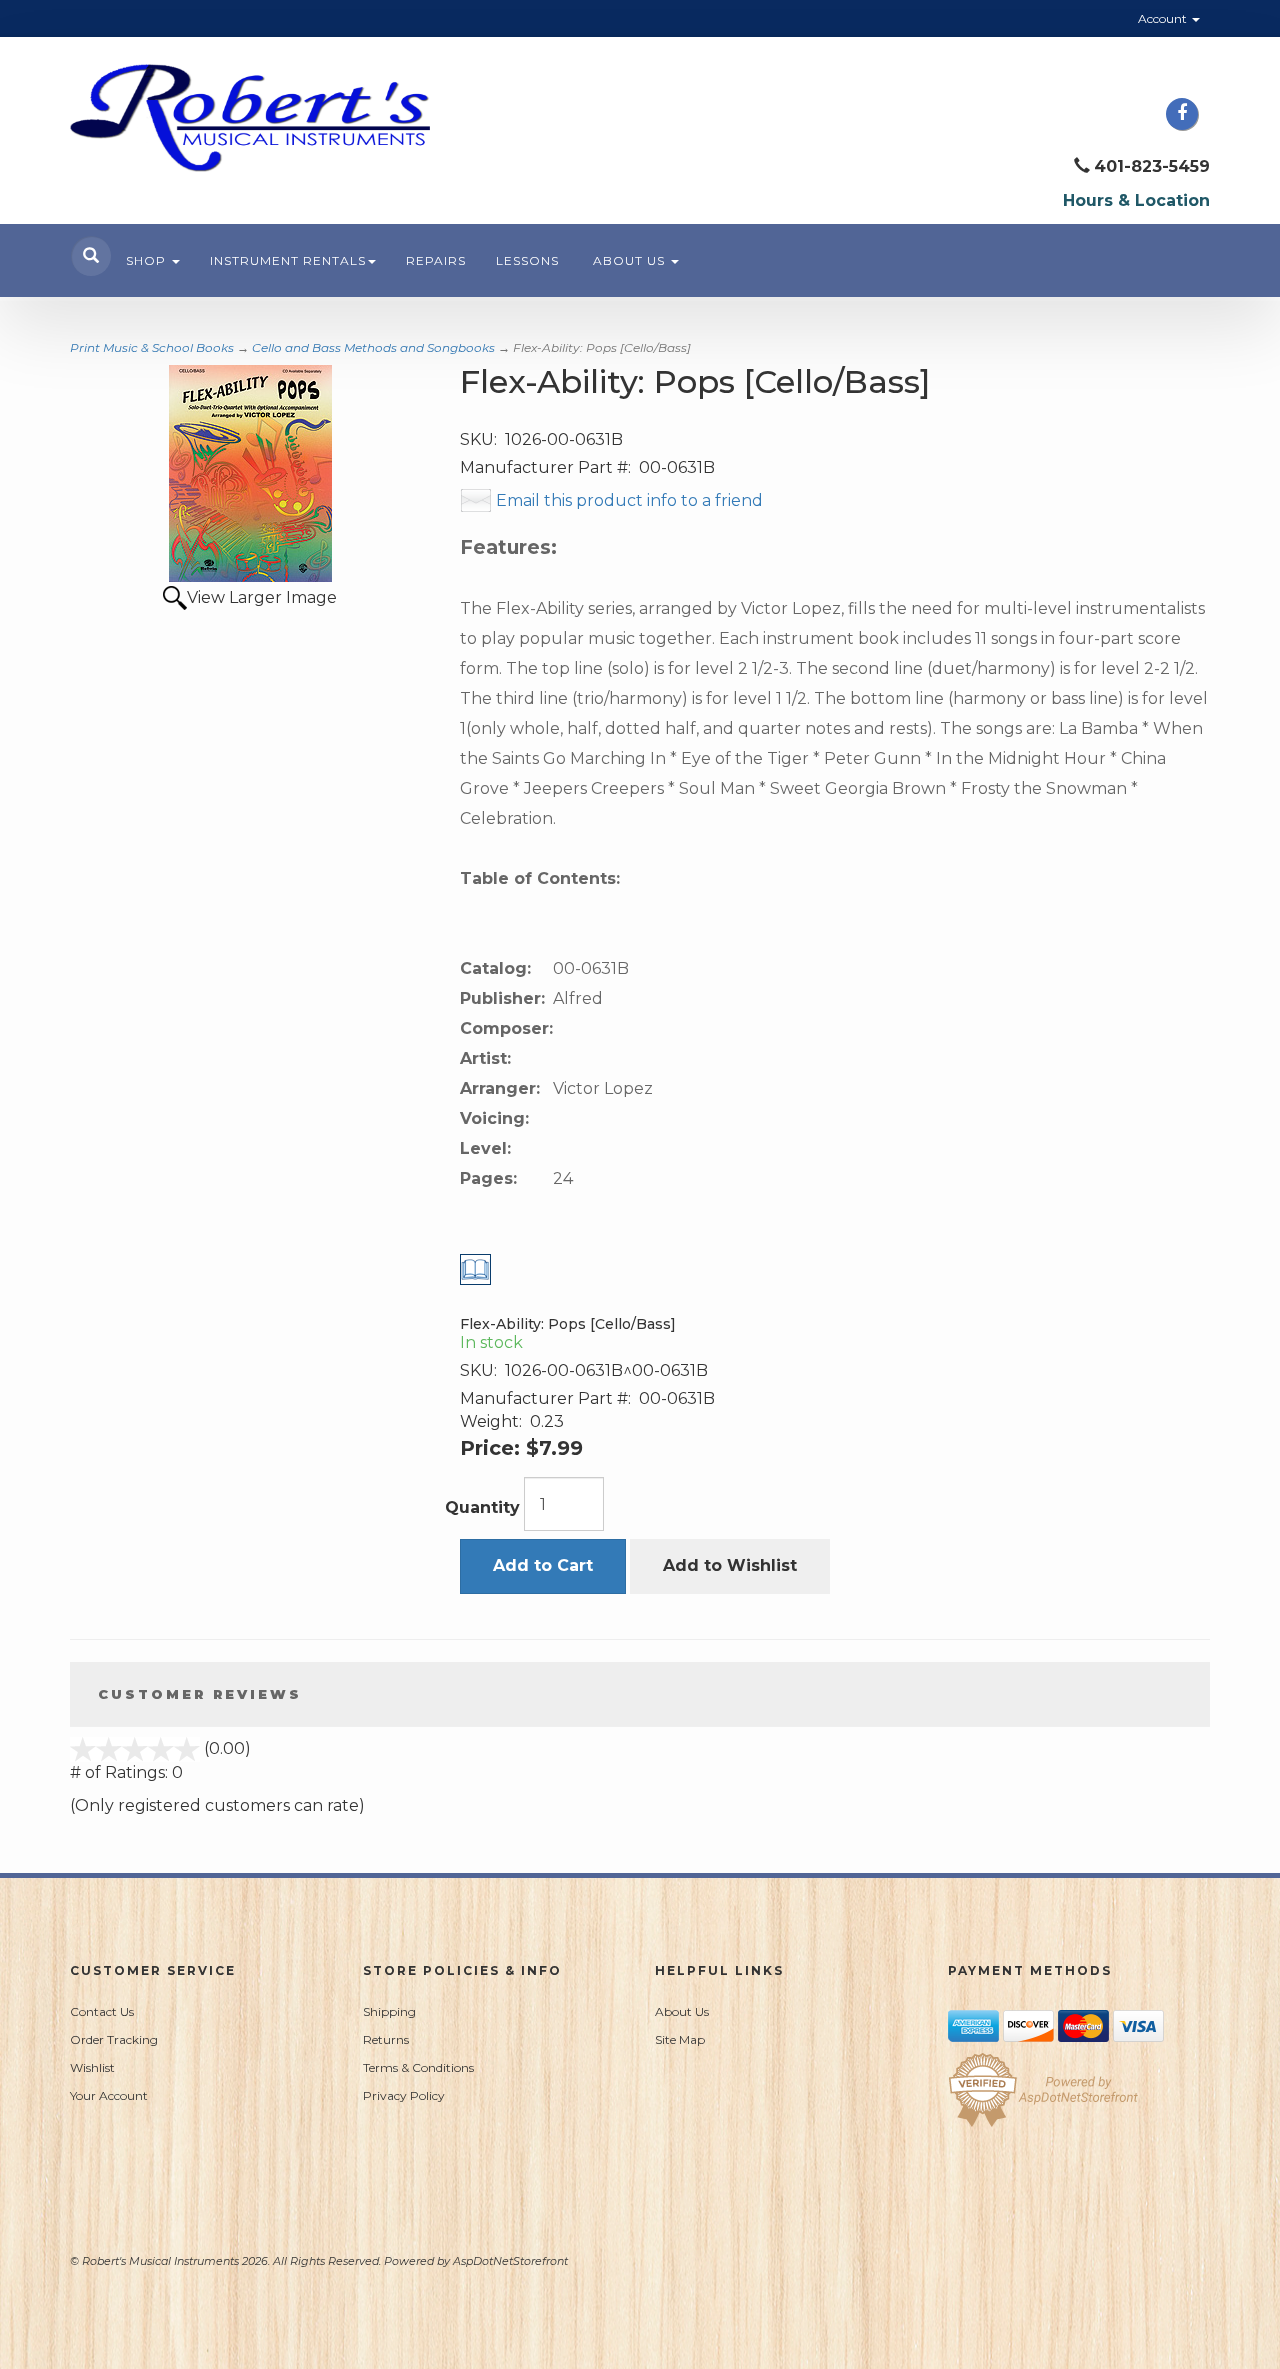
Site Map (680, 2039)
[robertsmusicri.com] (250, 118)
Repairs (436, 260)
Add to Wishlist (730, 1565)
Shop (148, 260)
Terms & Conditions (418, 2067)
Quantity (482, 1507)
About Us (631, 260)
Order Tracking (114, 2039)
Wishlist (92, 2067)
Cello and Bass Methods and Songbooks (373, 347)
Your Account (109, 2095)
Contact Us (102, 2011)
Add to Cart (543, 1565)
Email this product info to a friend (629, 500)
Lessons (527, 260)
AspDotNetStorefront (510, 2261)
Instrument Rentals (288, 260)
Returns (386, 2039)
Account (1164, 18)
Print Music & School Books (152, 347)
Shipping (389, 2011)
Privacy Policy (404, 2095)
